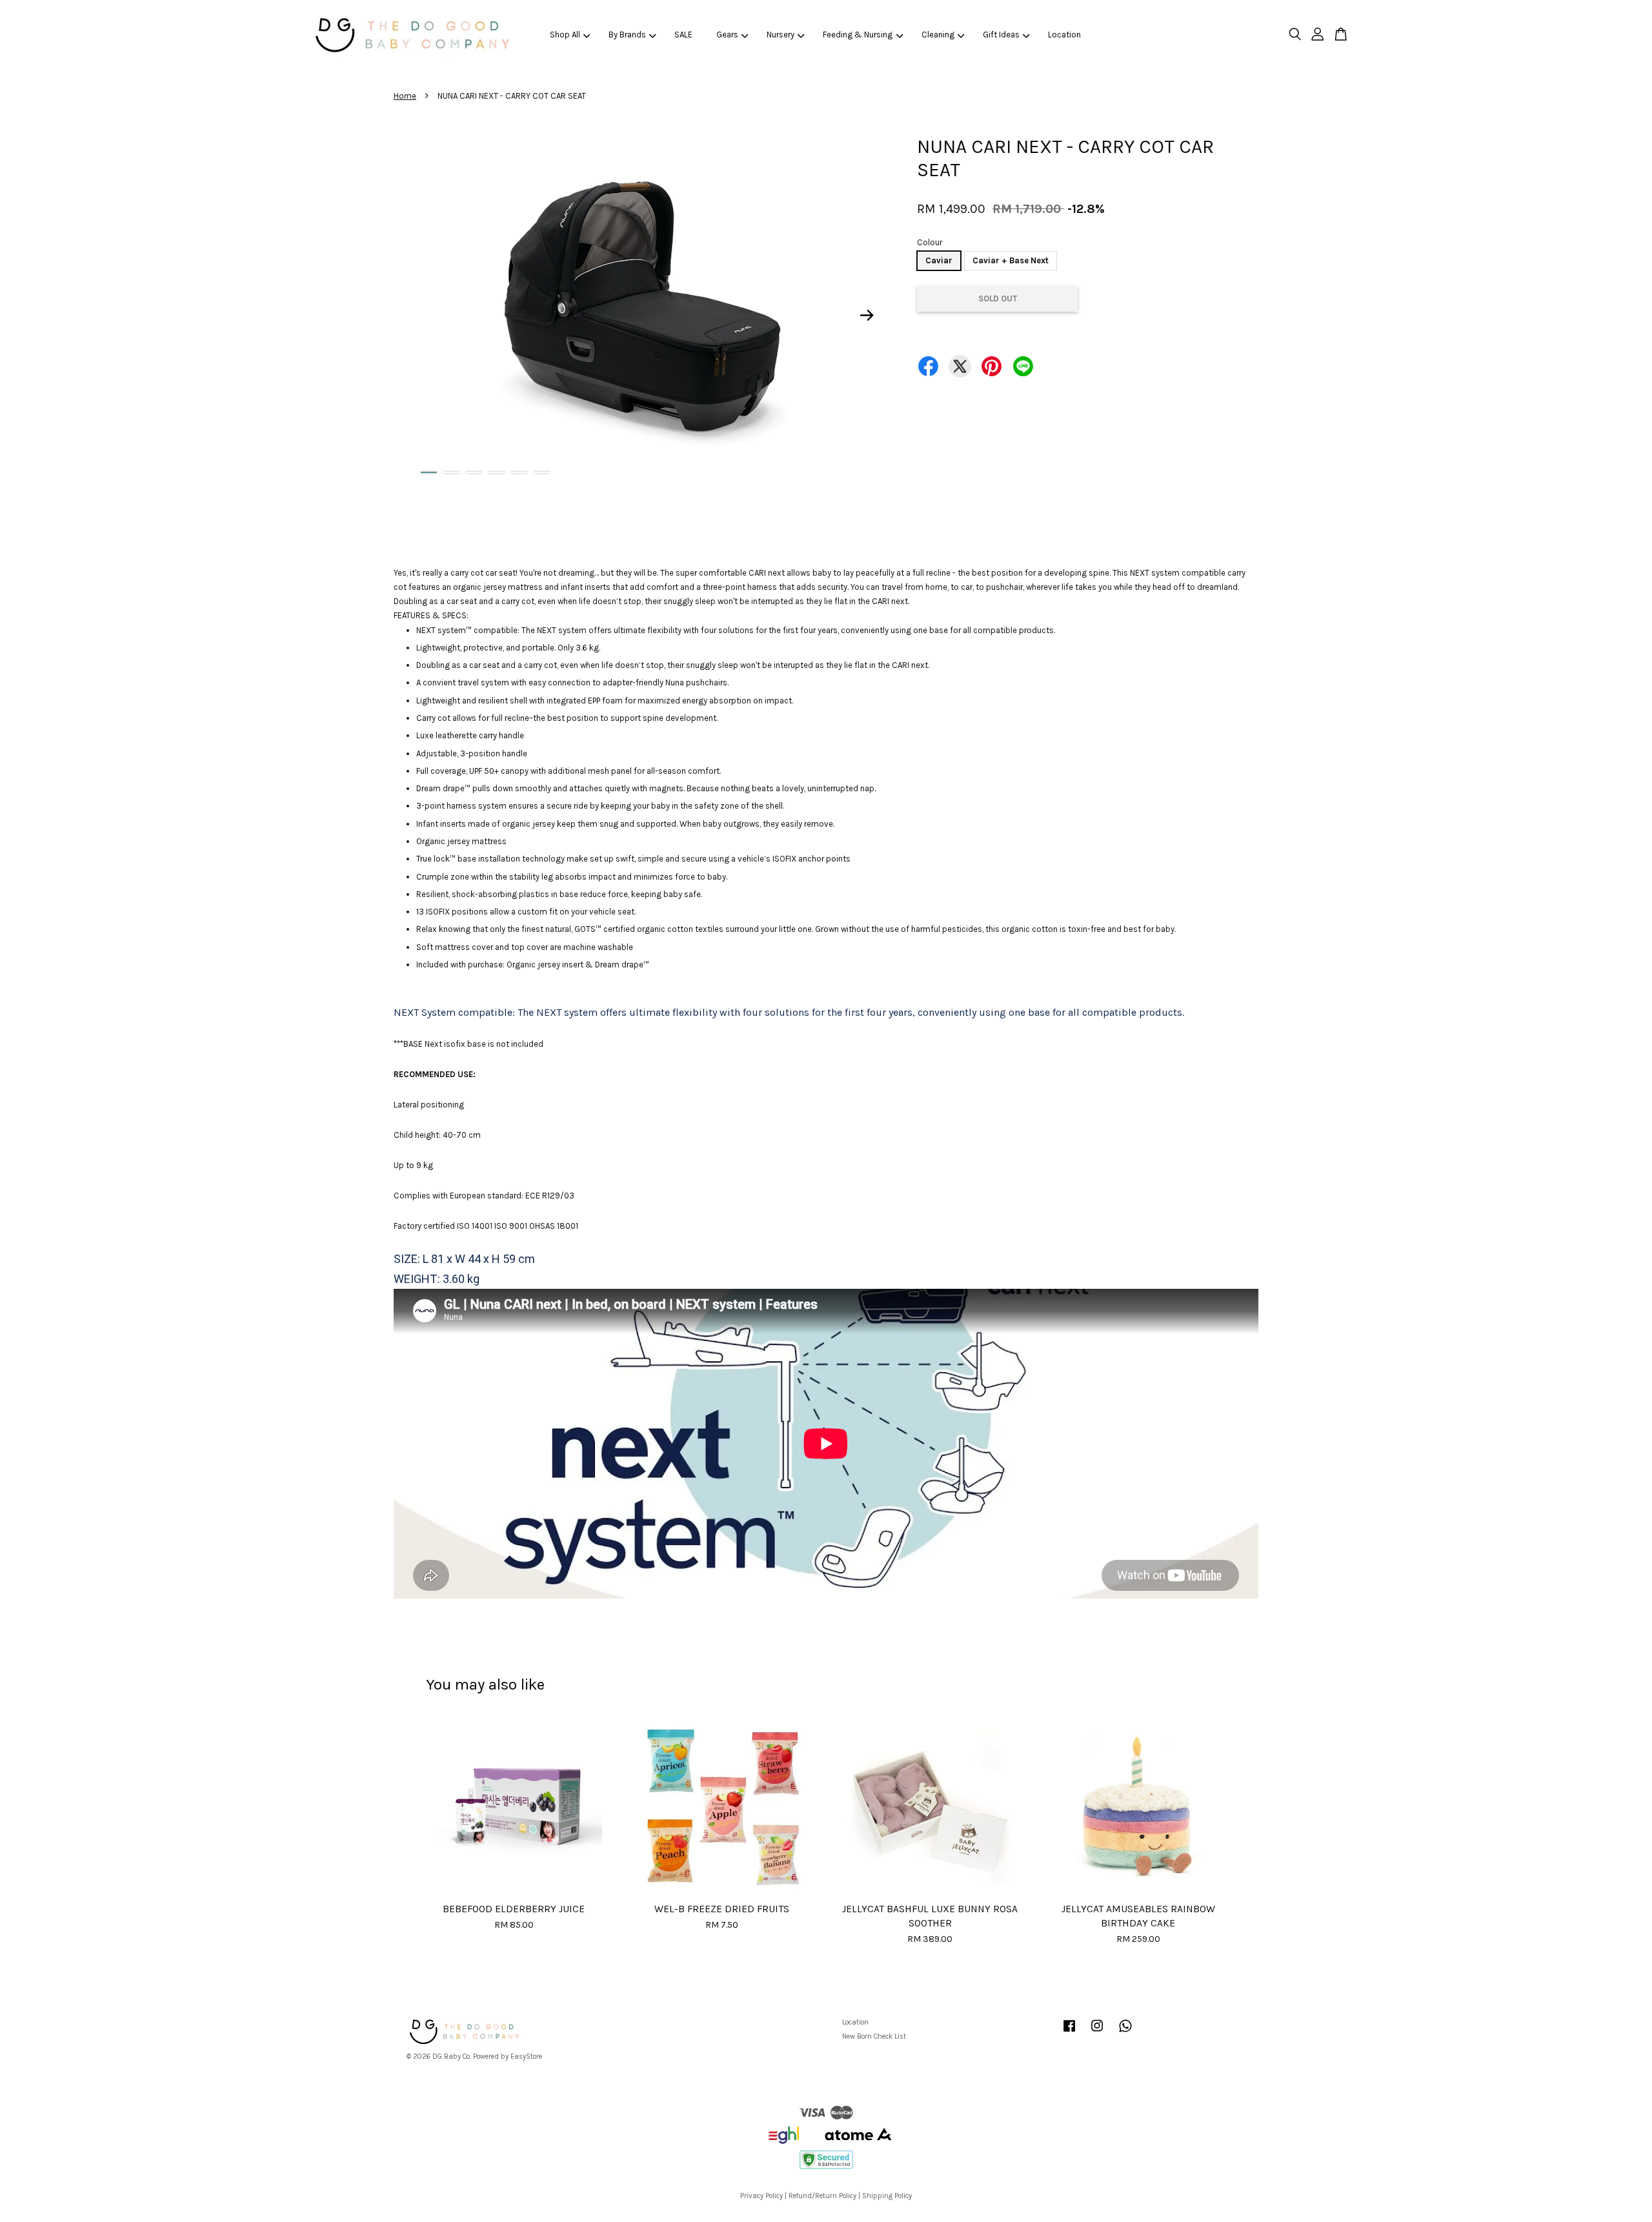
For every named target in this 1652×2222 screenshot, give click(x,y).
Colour (930, 242)
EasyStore (526, 2056)
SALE (683, 35)
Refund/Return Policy (822, 2196)
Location (1064, 35)
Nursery (781, 35)
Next (867, 316)
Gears (727, 35)
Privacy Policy (761, 2196)
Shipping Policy (887, 2196)
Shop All (565, 35)
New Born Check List (874, 2036)
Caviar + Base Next (1011, 260)
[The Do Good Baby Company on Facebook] (1069, 2033)
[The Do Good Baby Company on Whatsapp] (1125, 2033)
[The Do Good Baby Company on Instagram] (1097, 2033)
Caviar (939, 260)
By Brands (627, 35)
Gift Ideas (1001, 35)
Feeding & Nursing (858, 35)
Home (405, 96)
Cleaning (938, 35)
